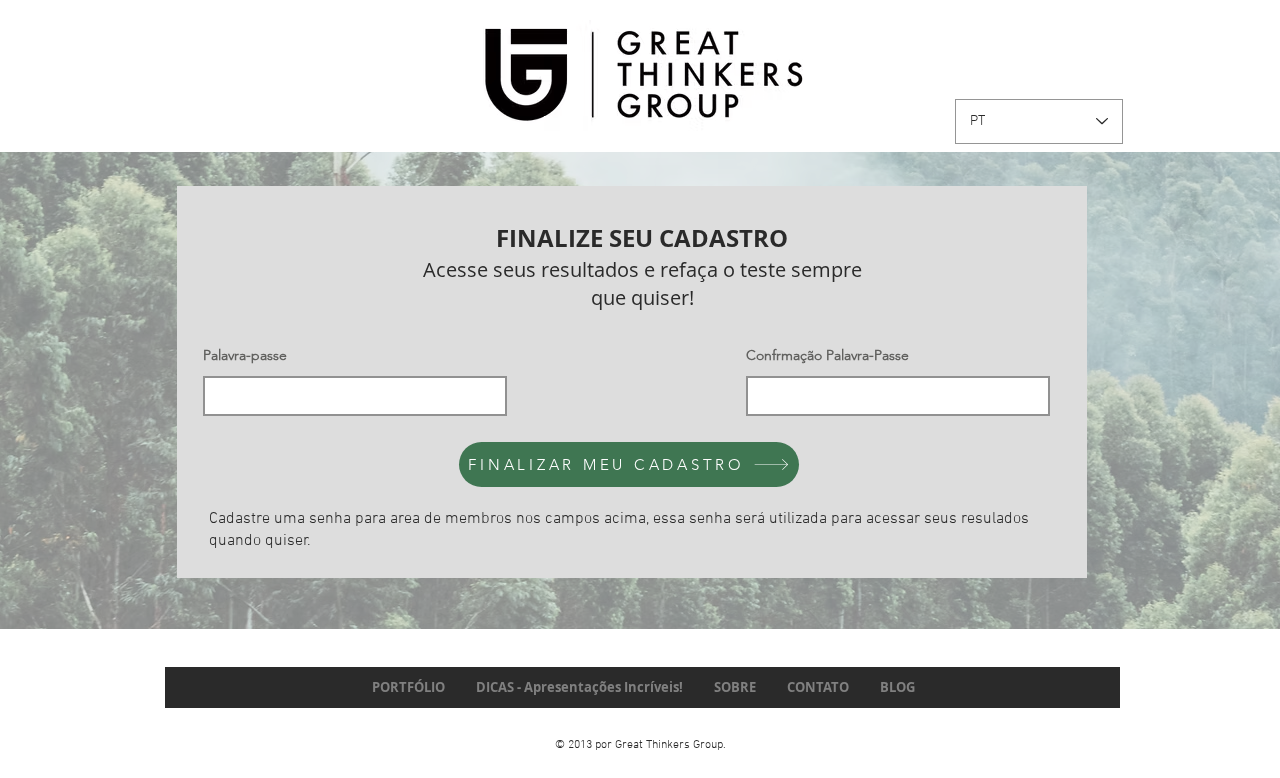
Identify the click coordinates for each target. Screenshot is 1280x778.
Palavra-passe (245, 355)
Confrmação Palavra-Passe (827, 355)
